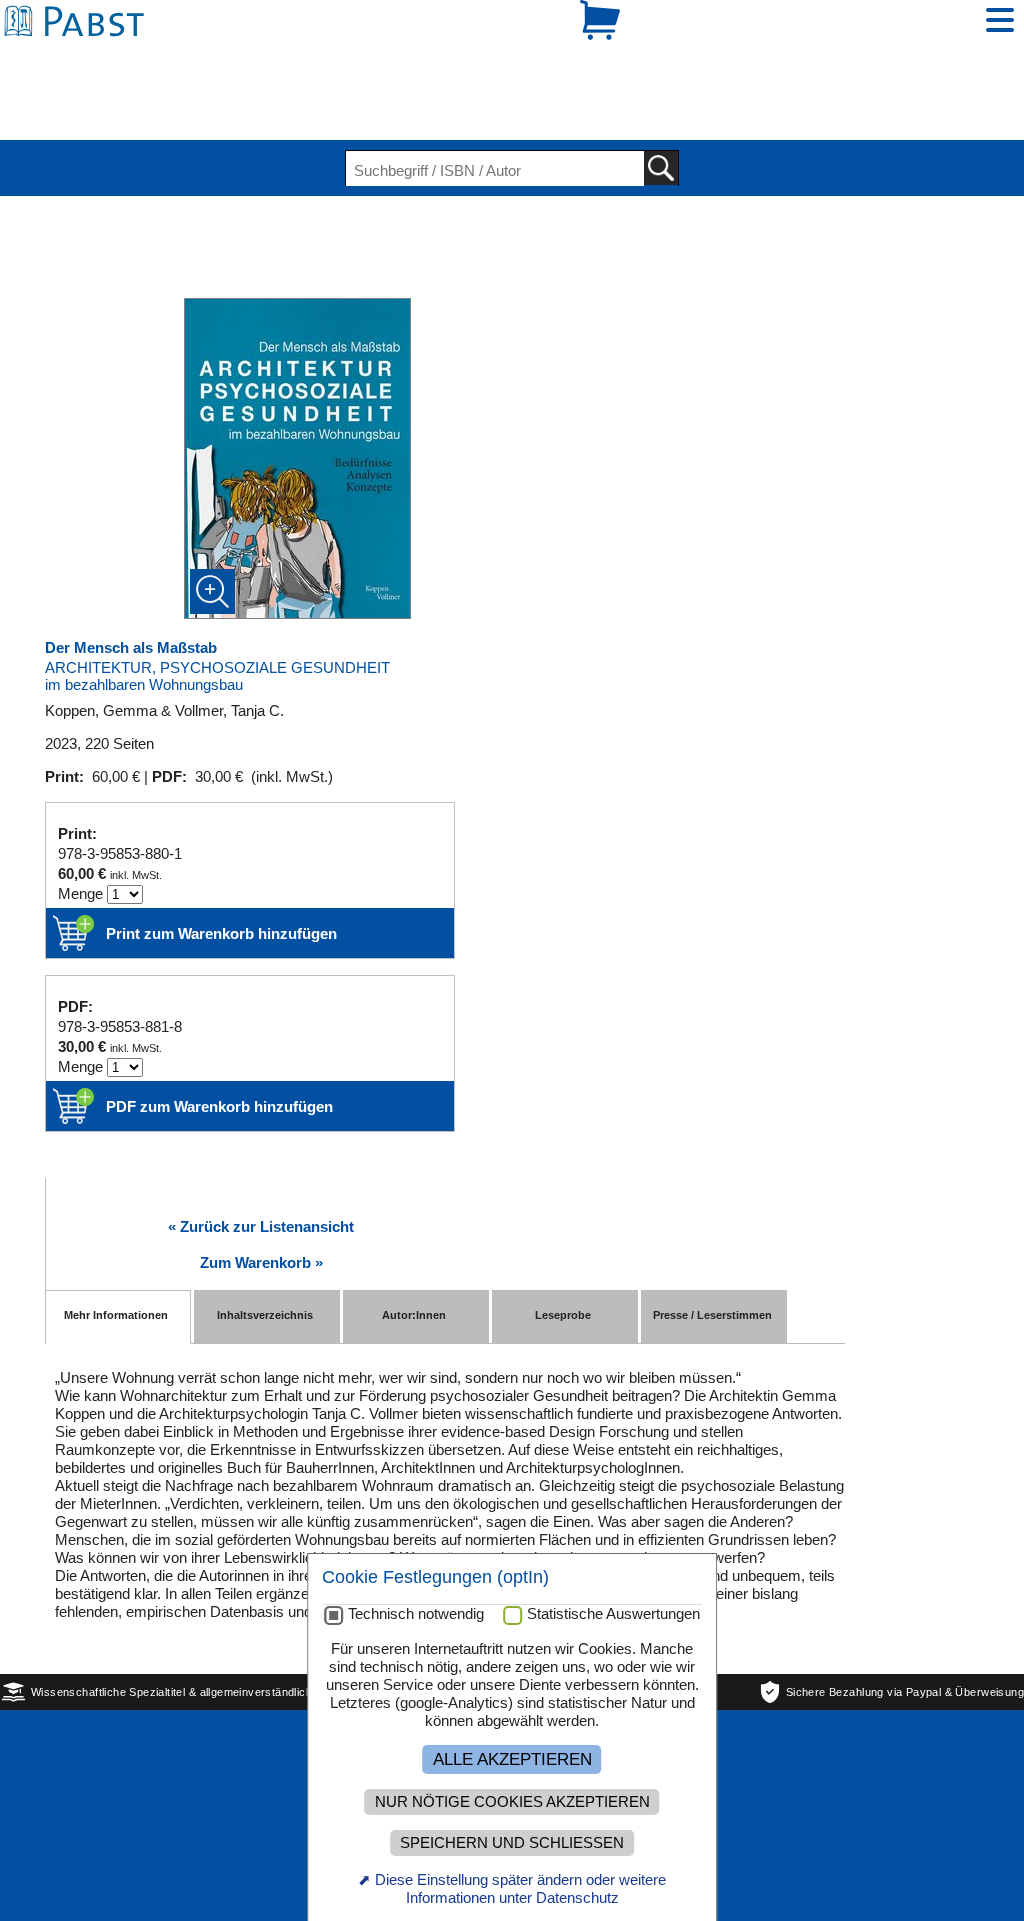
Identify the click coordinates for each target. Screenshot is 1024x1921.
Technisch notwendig (416, 1614)
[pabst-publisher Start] (80, 57)
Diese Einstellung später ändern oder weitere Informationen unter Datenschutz (520, 1888)
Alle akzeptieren (512, 1759)
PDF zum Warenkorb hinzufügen (219, 1037)
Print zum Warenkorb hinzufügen (221, 864)
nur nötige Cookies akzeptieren (512, 1802)
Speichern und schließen (512, 1843)
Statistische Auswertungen (613, 1614)
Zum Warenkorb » (261, 1193)
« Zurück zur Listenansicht (261, 1157)
